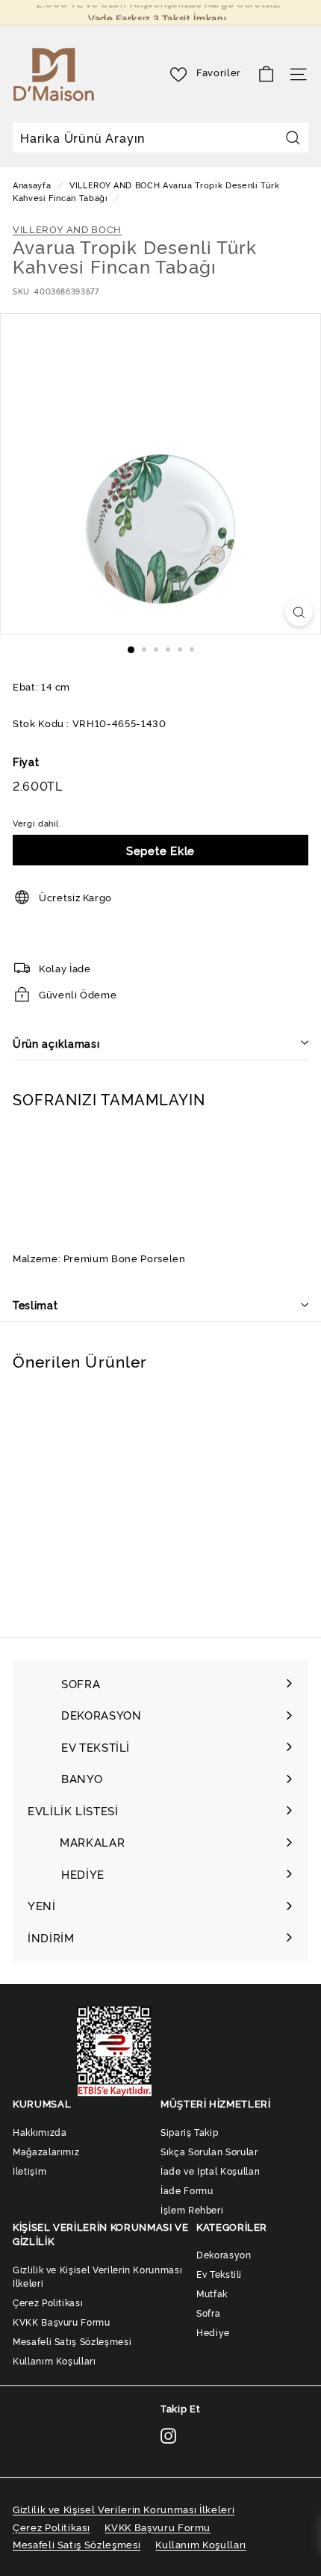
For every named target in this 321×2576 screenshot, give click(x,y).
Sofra (208, 2313)
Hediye (213, 2332)
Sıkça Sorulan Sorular (209, 2151)
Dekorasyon (224, 2254)
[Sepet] (266, 74)
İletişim (29, 2171)
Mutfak (212, 2293)
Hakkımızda (40, 2132)
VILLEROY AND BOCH (115, 185)
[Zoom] (299, 612)
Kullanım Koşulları (54, 2360)
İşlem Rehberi (192, 2209)
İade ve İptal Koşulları (211, 2171)
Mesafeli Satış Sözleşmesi (72, 2341)
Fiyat (26, 761)
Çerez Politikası (48, 2302)
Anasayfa (33, 185)
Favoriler (219, 72)
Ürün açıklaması (56, 1043)
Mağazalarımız (46, 2151)
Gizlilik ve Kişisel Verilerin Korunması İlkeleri (97, 2276)
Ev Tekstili (219, 2274)
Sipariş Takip (189, 2132)
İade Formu (187, 2190)
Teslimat (35, 1304)
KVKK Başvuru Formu (62, 2322)
